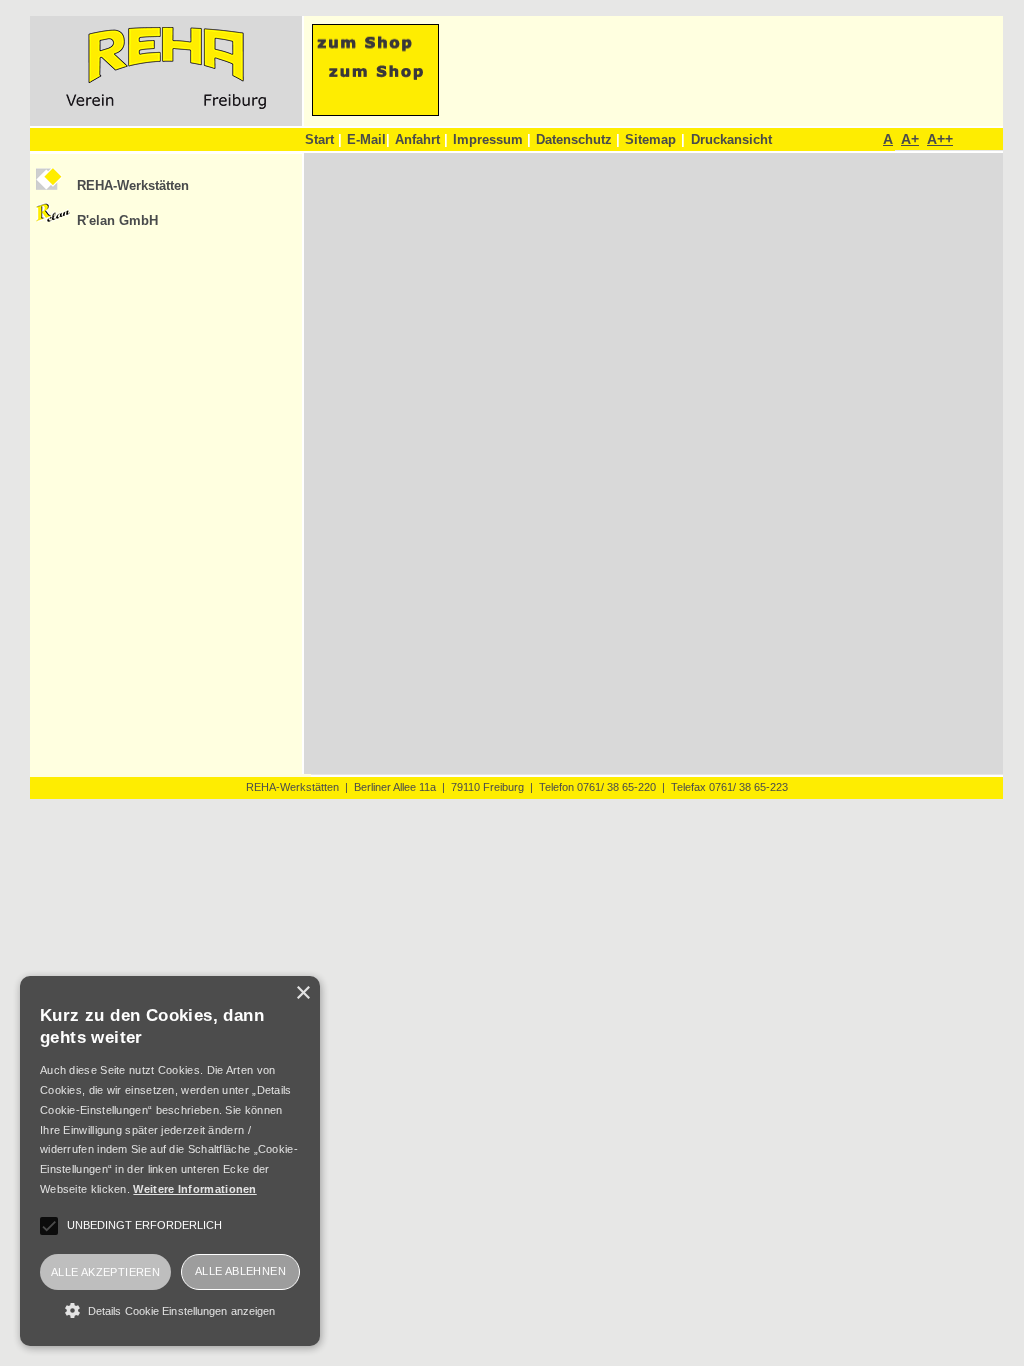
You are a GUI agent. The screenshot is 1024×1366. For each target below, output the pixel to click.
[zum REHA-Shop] (375, 110)
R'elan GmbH (117, 220)
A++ (940, 139)
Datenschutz (578, 139)
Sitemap (650, 139)
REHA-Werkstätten (133, 185)
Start (323, 139)
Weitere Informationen (194, 1189)
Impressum (492, 139)
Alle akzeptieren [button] (105, 1272)
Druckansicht (731, 139)
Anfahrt (421, 139)
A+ (910, 139)
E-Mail (368, 139)
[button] (170, 1310)
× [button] (302, 993)
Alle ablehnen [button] (240, 1271)
